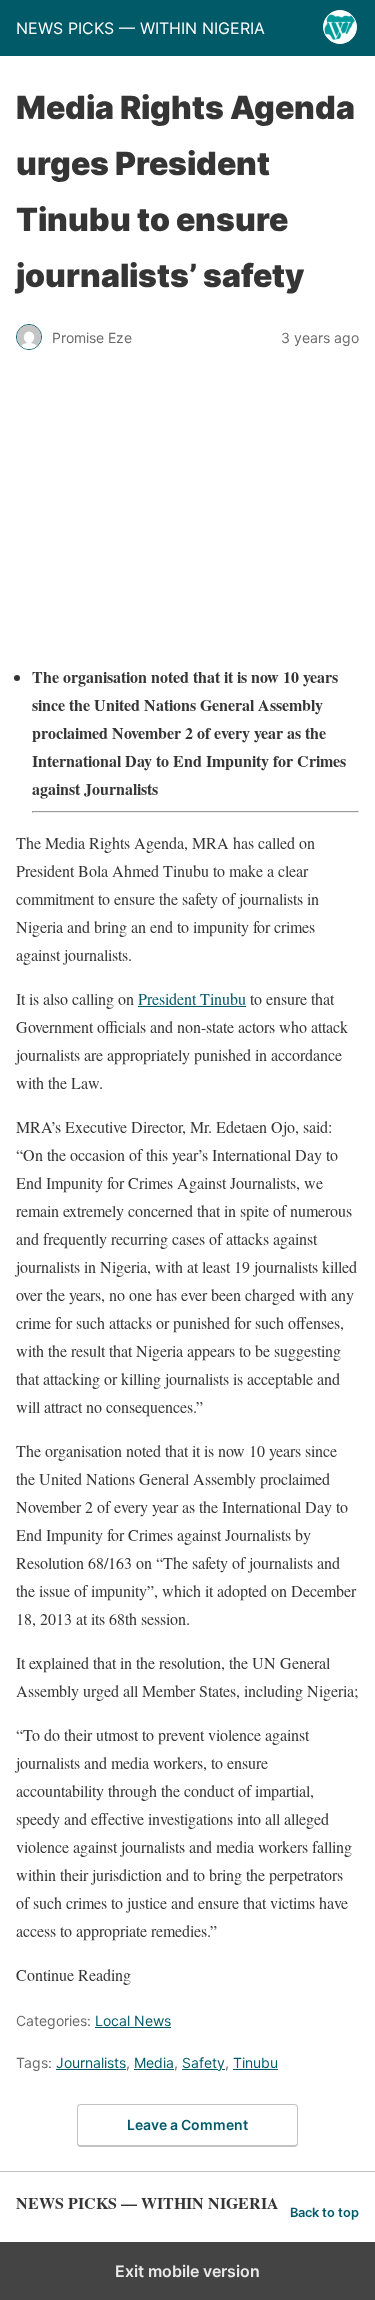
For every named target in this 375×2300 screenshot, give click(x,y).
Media (154, 2062)
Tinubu (255, 2062)
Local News (133, 2020)
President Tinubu (192, 998)
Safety (203, 2062)
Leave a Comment (187, 2124)
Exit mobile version (187, 2271)
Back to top (324, 2212)
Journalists (91, 2062)
